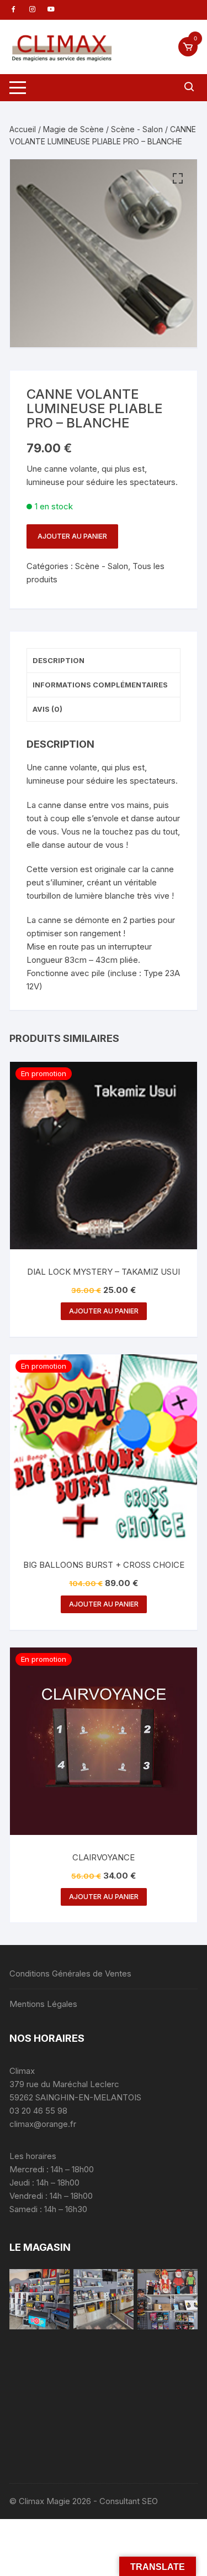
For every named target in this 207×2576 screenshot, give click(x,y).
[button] (178, 179)
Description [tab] (59, 660)
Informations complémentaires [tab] (100, 685)
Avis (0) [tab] (47, 709)
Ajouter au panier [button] (104, 1311)
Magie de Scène (73, 129)
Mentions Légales (43, 2004)
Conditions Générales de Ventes (70, 1973)
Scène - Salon (137, 129)
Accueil (23, 129)
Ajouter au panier (72, 536)
